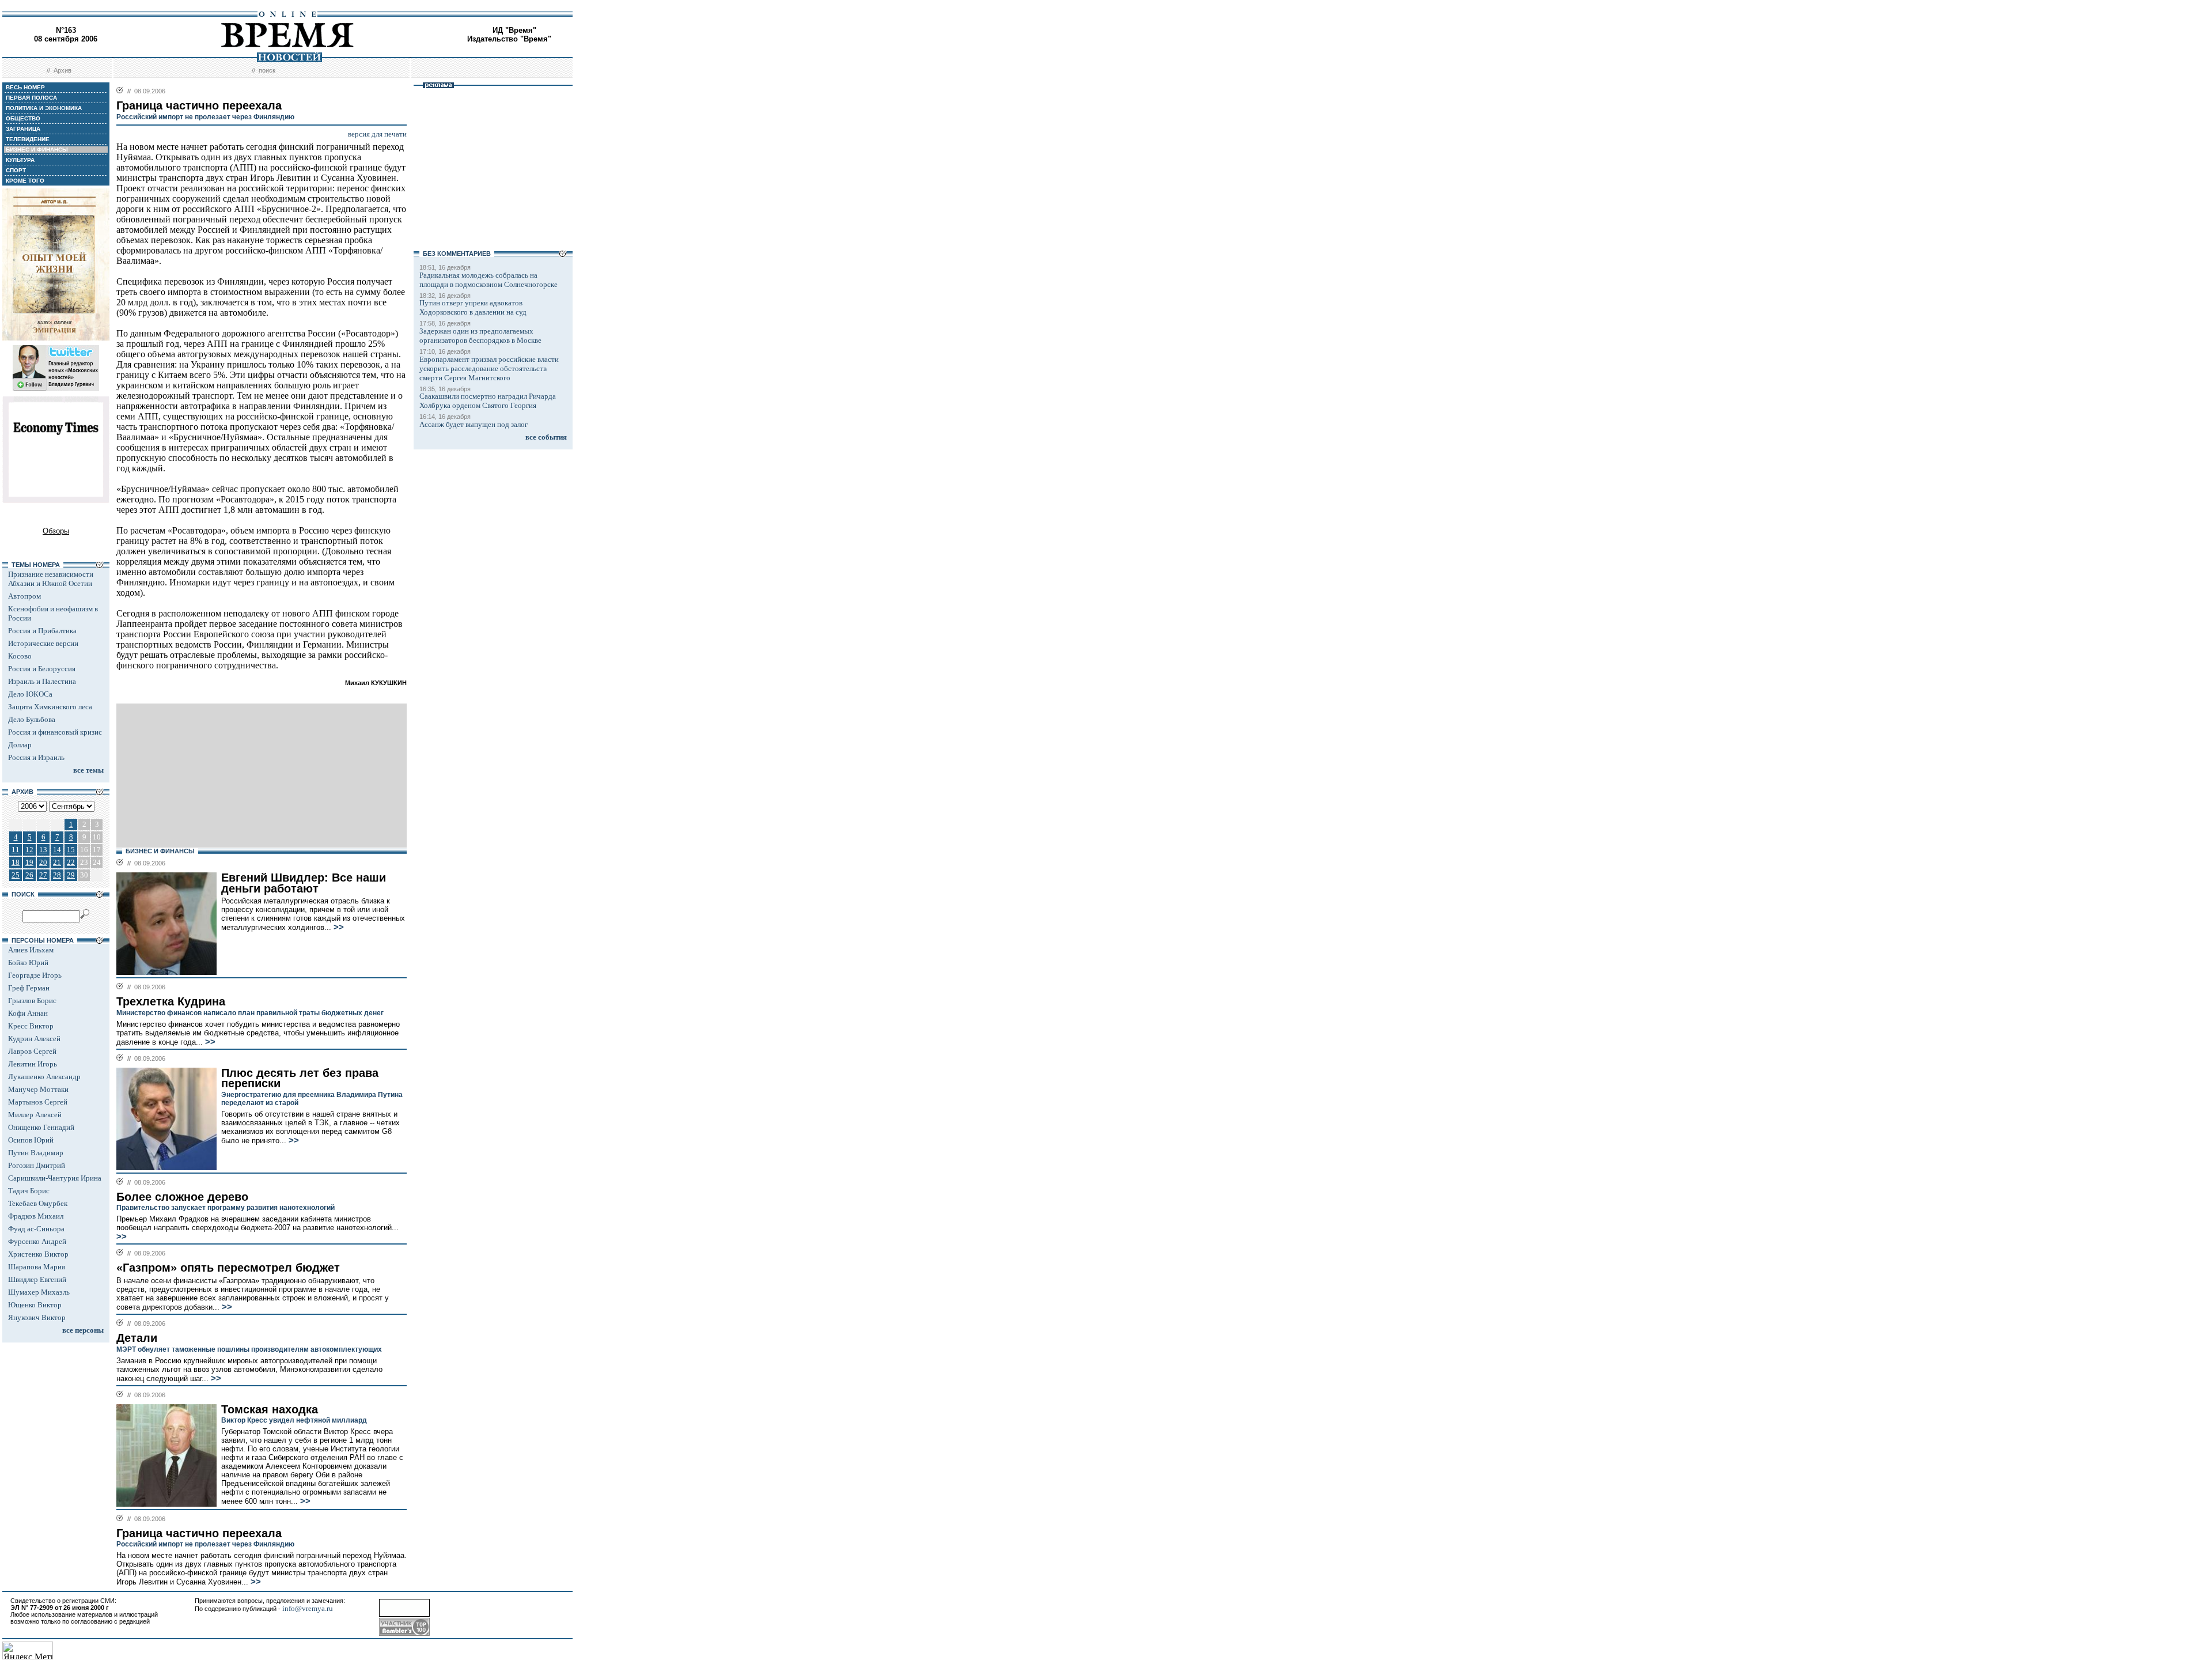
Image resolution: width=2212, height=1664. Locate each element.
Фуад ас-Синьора (36, 1229)
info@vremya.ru (308, 1608)
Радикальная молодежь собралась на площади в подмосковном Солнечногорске (488, 280)
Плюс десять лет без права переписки (300, 1078)
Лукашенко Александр (44, 1077)
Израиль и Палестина (42, 681)
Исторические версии (43, 643)
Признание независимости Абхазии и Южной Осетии (51, 579)
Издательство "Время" (509, 39)
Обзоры (56, 531)
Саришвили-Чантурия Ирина (55, 1178)
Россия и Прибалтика (42, 631)
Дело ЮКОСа (30, 694)
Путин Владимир (36, 1153)
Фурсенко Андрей (37, 1241)
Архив (63, 70)
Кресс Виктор (31, 1026)
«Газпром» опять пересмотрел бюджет (228, 1268)
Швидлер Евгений (37, 1279)
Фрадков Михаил (36, 1216)
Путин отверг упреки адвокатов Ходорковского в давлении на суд (473, 307)
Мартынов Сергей (38, 1102)
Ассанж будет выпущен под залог (474, 424)
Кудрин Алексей (34, 1039)
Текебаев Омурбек (38, 1203)
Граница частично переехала (199, 1533)
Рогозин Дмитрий (37, 1165)
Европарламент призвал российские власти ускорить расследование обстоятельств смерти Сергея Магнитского (489, 368)
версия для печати (377, 134)
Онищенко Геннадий (41, 1127)
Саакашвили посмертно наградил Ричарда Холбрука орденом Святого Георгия (488, 401)
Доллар (20, 745)
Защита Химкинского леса (50, 707)
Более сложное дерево (182, 1197)
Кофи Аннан (28, 1013)
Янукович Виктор (37, 1317)
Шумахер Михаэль (39, 1292)
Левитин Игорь (33, 1064)
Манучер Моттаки (38, 1089)
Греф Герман (29, 988)
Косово (20, 656)
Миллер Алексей (35, 1115)
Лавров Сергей (32, 1051)
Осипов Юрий (31, 1140)
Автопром (24, 596)
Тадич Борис (29, 1191)
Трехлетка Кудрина (171, 1001)
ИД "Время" (514, 30)
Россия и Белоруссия (42, 669)
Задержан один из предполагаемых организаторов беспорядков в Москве (480, 336)
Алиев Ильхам (31, 950)
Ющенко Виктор (35, 1305)
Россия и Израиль (36, 757)
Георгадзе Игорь (35, 975)
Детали (137, 1338)
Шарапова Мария (37, 1267)
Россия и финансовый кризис (55, 732)
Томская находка (270, 1409)
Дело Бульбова (32, 719)
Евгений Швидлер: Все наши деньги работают (304, 883)
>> (338, 927)
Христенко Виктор (38, 1254)
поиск (267, 70)
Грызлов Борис (32, 1001)
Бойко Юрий (28, 963)
